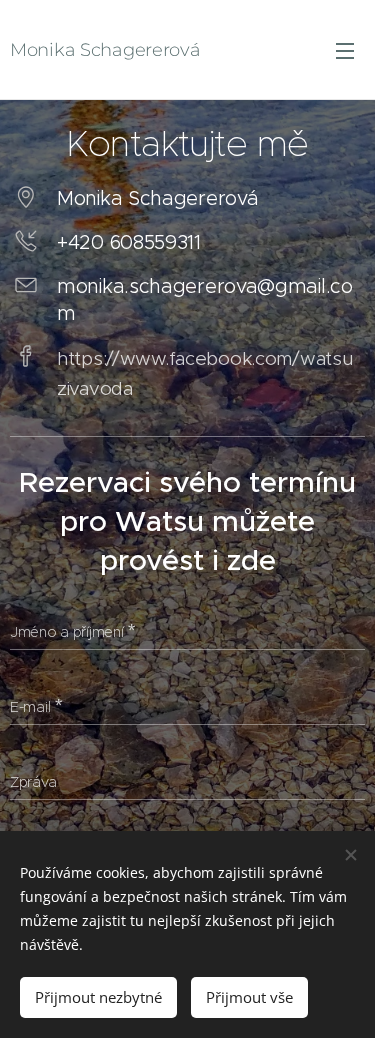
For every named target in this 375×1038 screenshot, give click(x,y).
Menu (345, 50)
